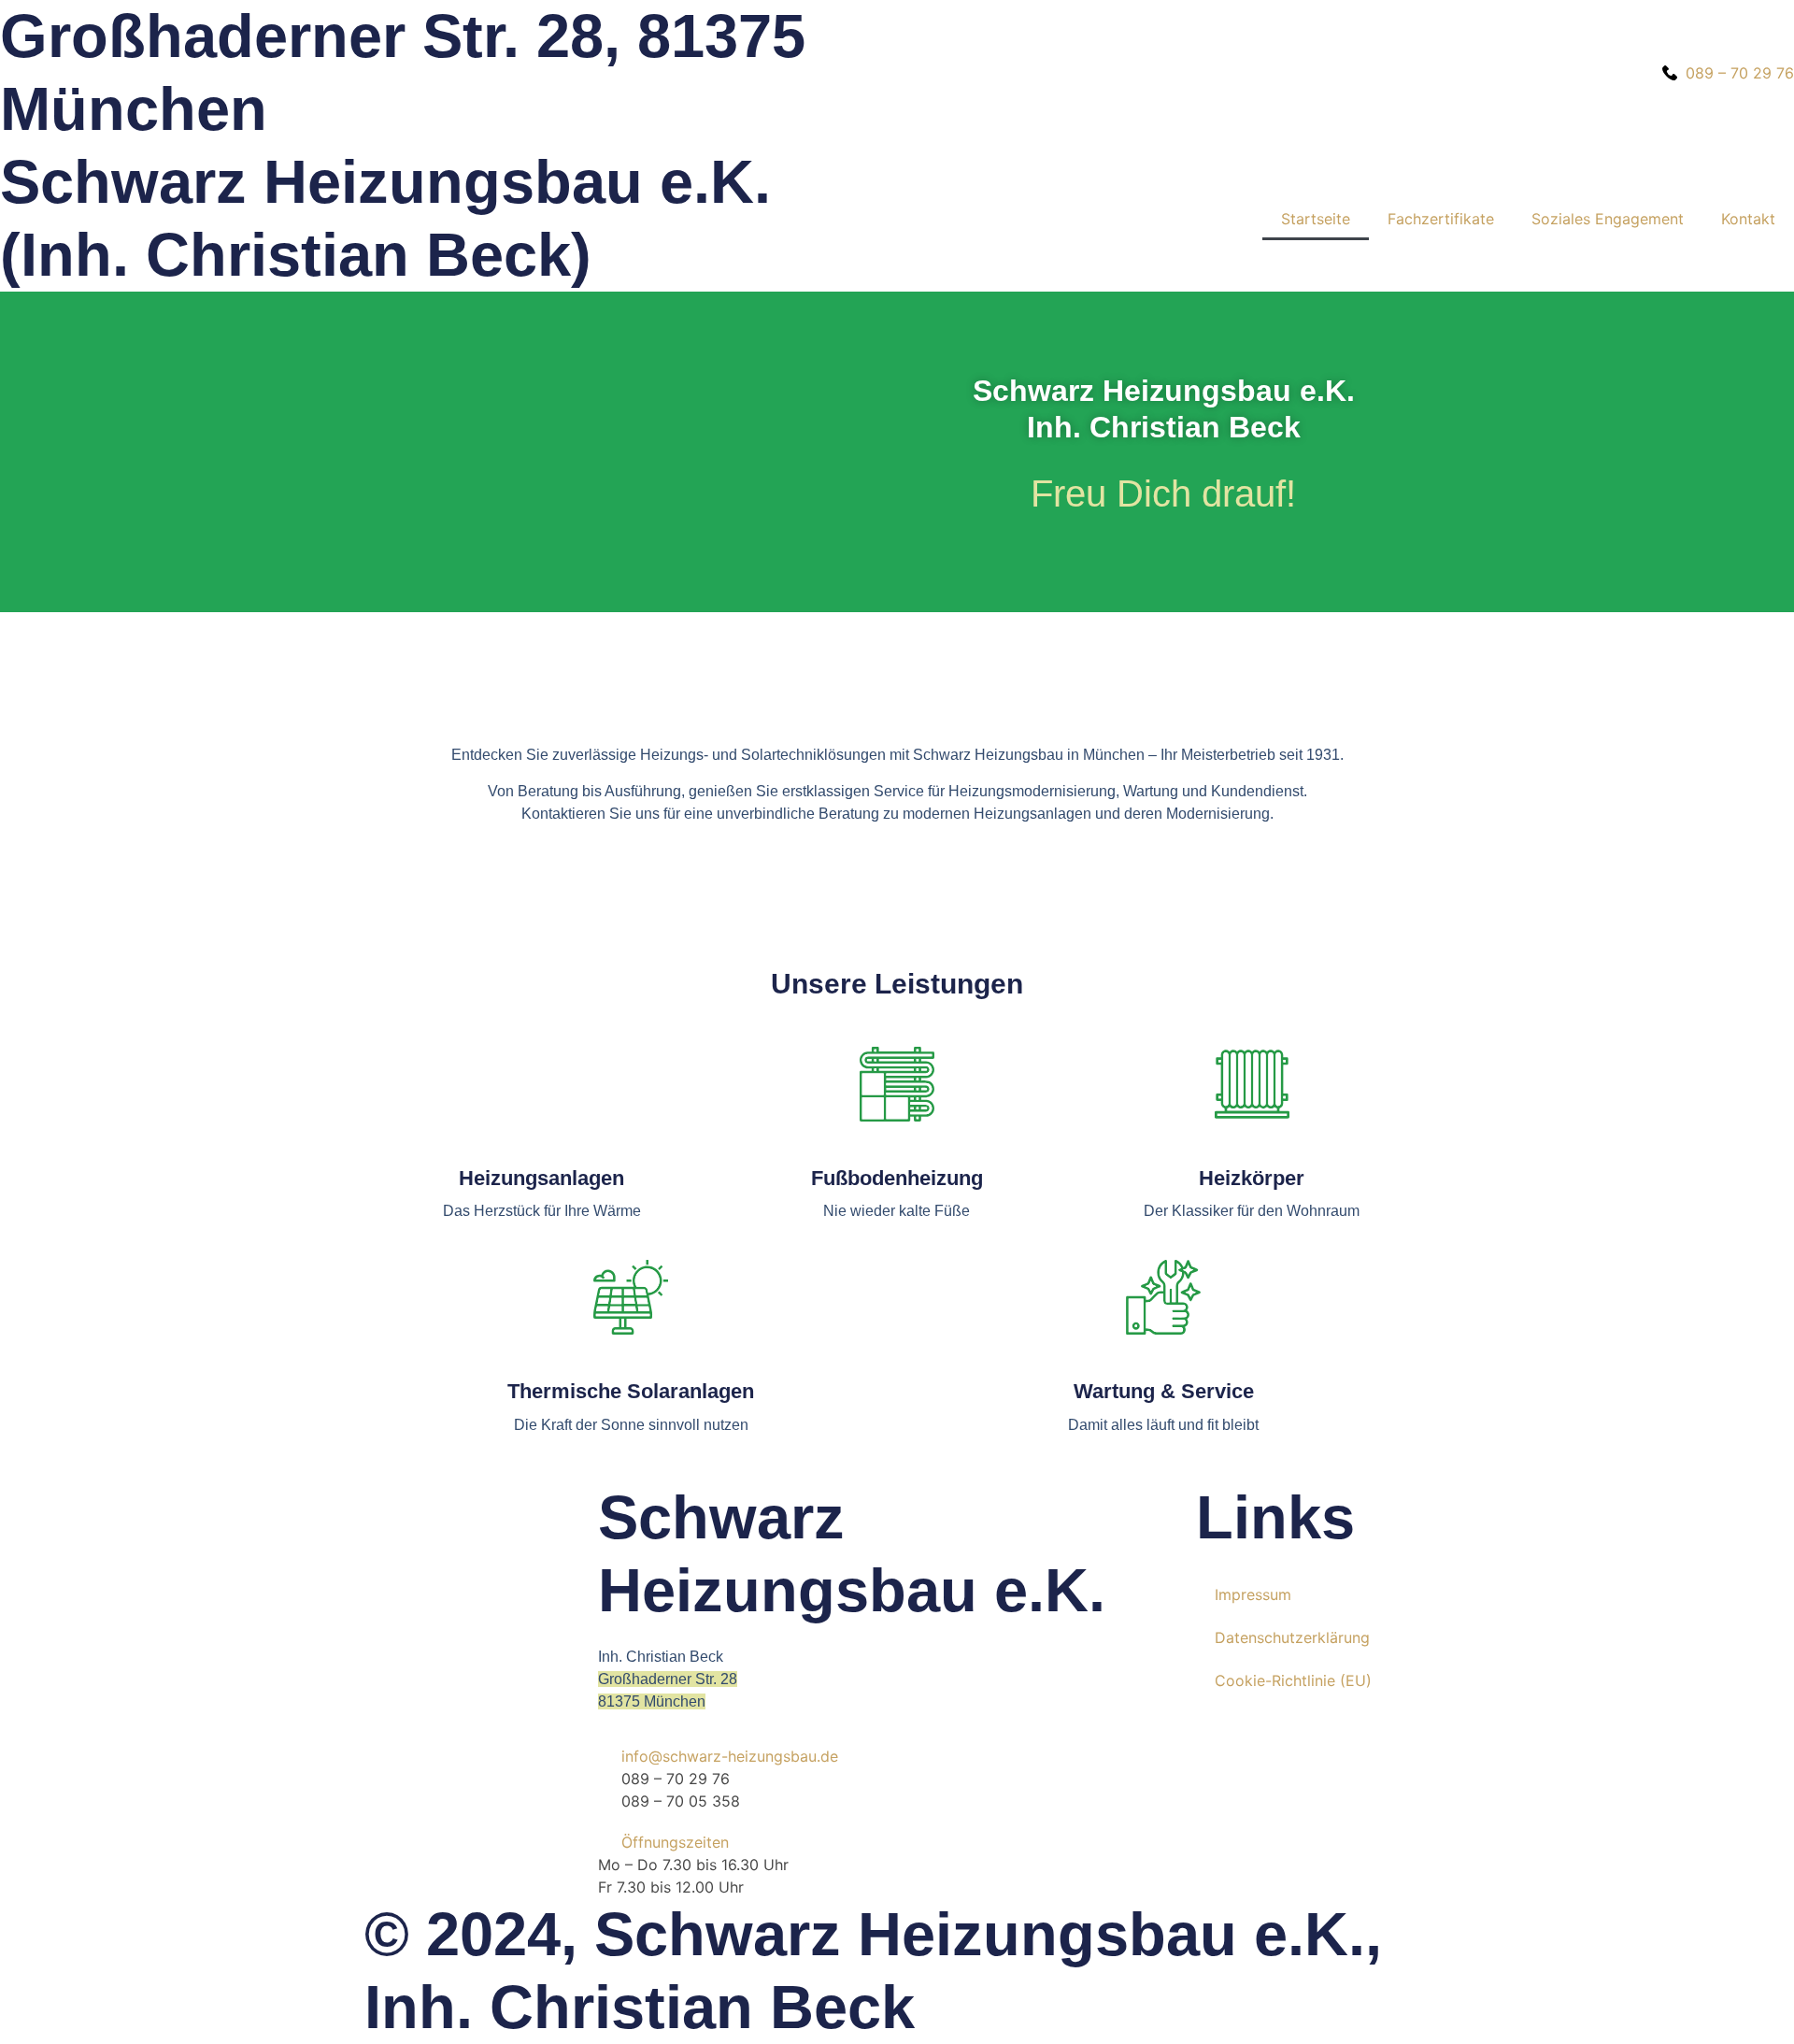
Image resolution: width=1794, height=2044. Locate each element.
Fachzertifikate (1441, 219)
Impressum (1253, 1594)
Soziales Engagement (1608, 219)
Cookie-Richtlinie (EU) (1293, 1680)
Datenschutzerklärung (1292, 1637)
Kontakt (1748, 219)
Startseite (1316, 219)
